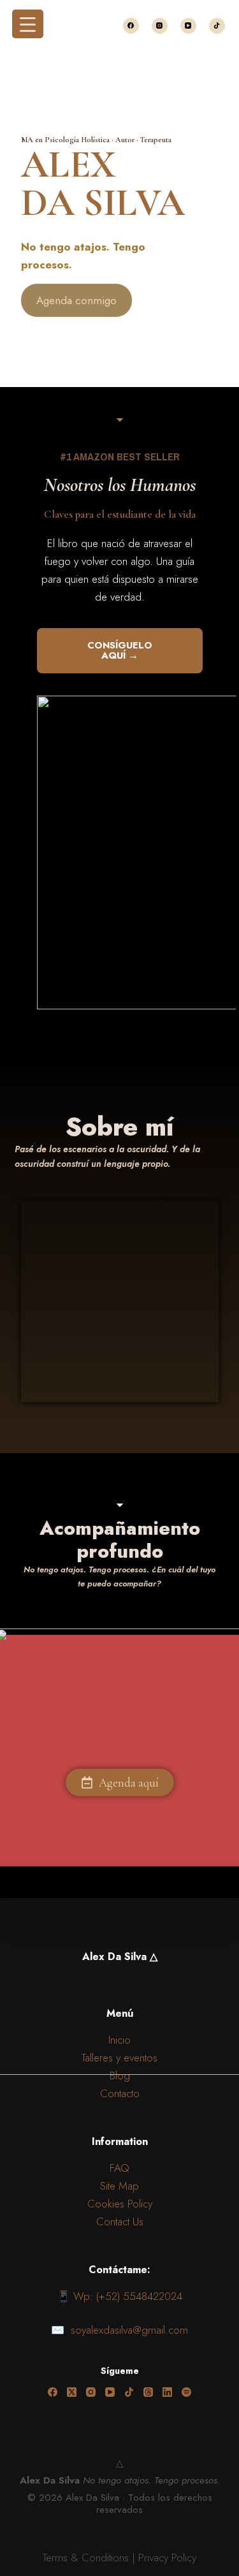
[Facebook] (131, 26)
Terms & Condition (83, 2558)
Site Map (119, 2186)
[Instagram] (160, 26)
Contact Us (120, 2221)
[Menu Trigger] (28, 24)
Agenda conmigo (76, 300)
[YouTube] (188, 26)
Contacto (120, 2093)
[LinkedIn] (167, 2392)
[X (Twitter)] (72, 2392)
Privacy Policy (167, 2558)
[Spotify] (186, 2392)
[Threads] (148, 2392)
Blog (120, 2075)
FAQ (119, 2168)
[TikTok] (217, 26)
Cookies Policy (120, 2204)
